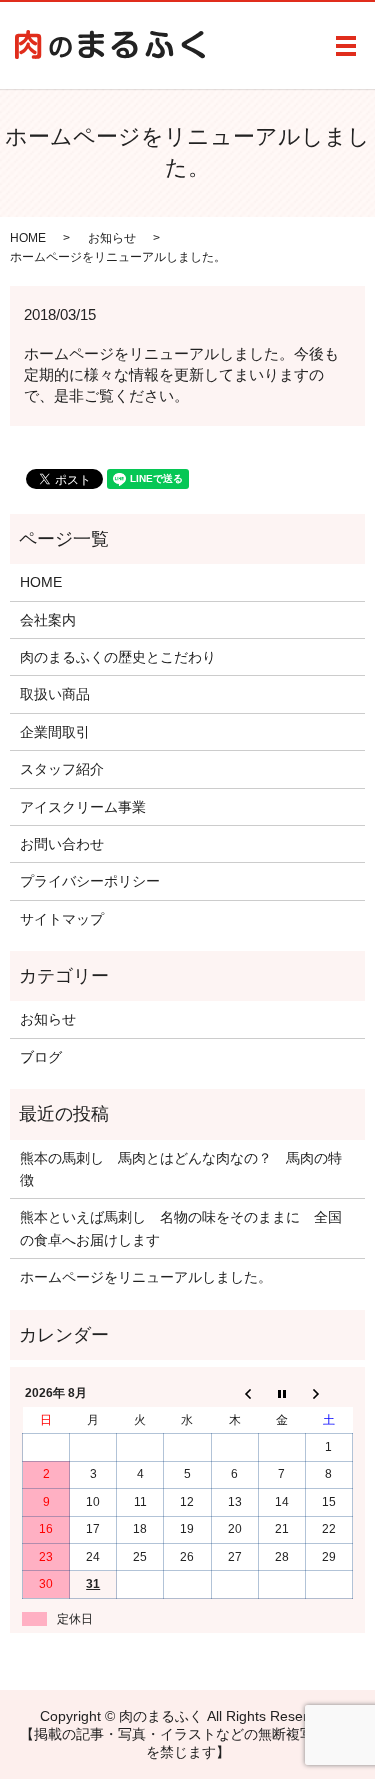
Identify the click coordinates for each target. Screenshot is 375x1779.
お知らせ (112, 238)
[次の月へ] (328, 1394)
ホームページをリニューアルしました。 (146, 1277)
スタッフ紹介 (62, 769)
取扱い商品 (55, 694)
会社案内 (48, 620)
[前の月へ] (234, 1394)
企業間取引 (55, 732)
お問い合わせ (62, 844)
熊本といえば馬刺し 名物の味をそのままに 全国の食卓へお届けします (181, 1228)
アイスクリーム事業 (83, 807)
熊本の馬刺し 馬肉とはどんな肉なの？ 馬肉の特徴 (181, 1169)
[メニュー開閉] (346, 46)
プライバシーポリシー (90, 881)
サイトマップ (62, 919)
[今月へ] (281, 1394)
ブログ (41, 1057)
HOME (28, 238)
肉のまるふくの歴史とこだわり (118, 657)
